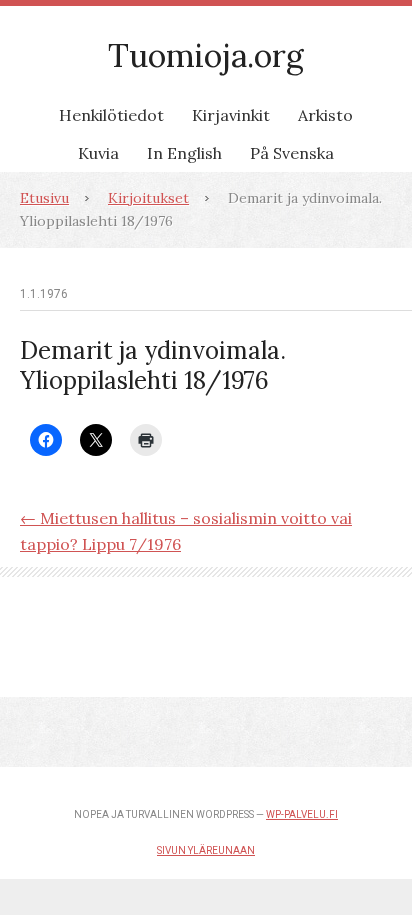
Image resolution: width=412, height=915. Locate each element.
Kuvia (98, 153)
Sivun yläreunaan (206, 850)
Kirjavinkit (231, 115)
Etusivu (44, 198)
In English (184, 153)
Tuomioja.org (206, 55)
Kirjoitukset (148, 198)
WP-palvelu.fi (302, 814)
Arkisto (325, 115)
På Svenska (292, 153)
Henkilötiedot (111, 115)
